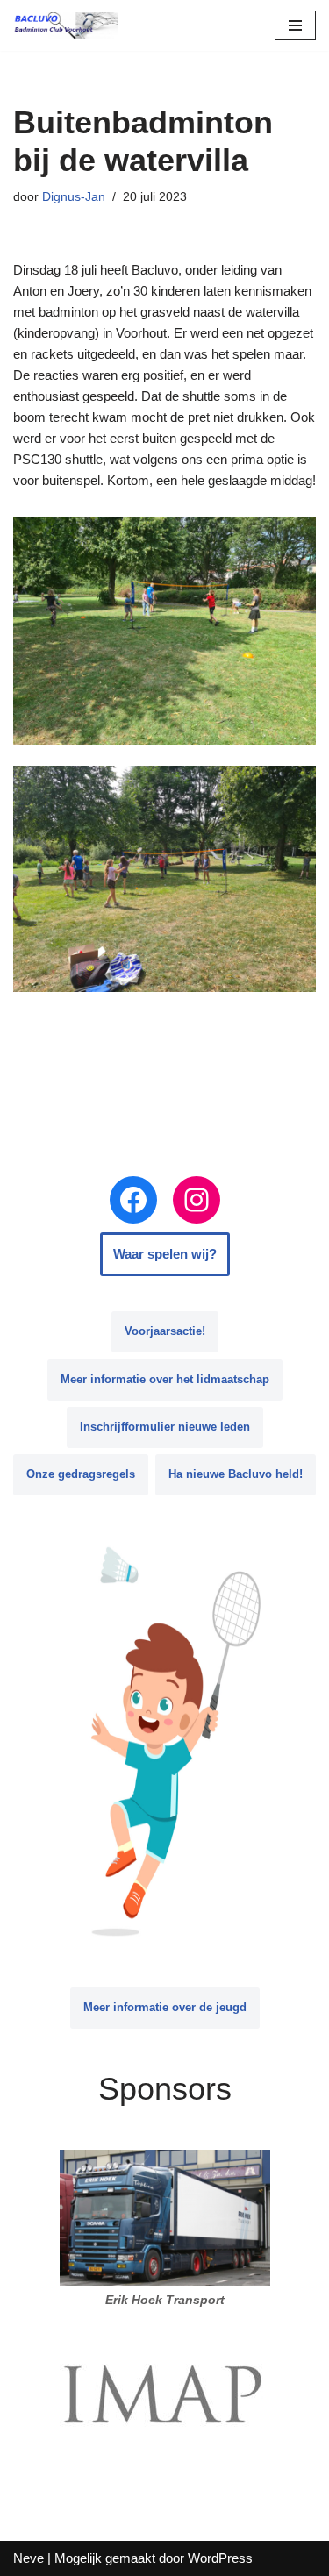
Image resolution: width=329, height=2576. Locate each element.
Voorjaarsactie (165, 1331)
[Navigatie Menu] (295, 25)
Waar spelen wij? (165, 1254)
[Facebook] (133, 1200)
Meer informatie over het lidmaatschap (165, 1379)
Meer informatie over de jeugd (165, 2007)
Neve (29, 2558)
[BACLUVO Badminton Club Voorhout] (66, 25)
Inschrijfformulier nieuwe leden (165, 1427)
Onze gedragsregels (81, 1474)
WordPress (220, 2558)
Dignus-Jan (74, 197)
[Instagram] (197, 1200)
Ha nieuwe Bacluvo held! (236, 1474)
